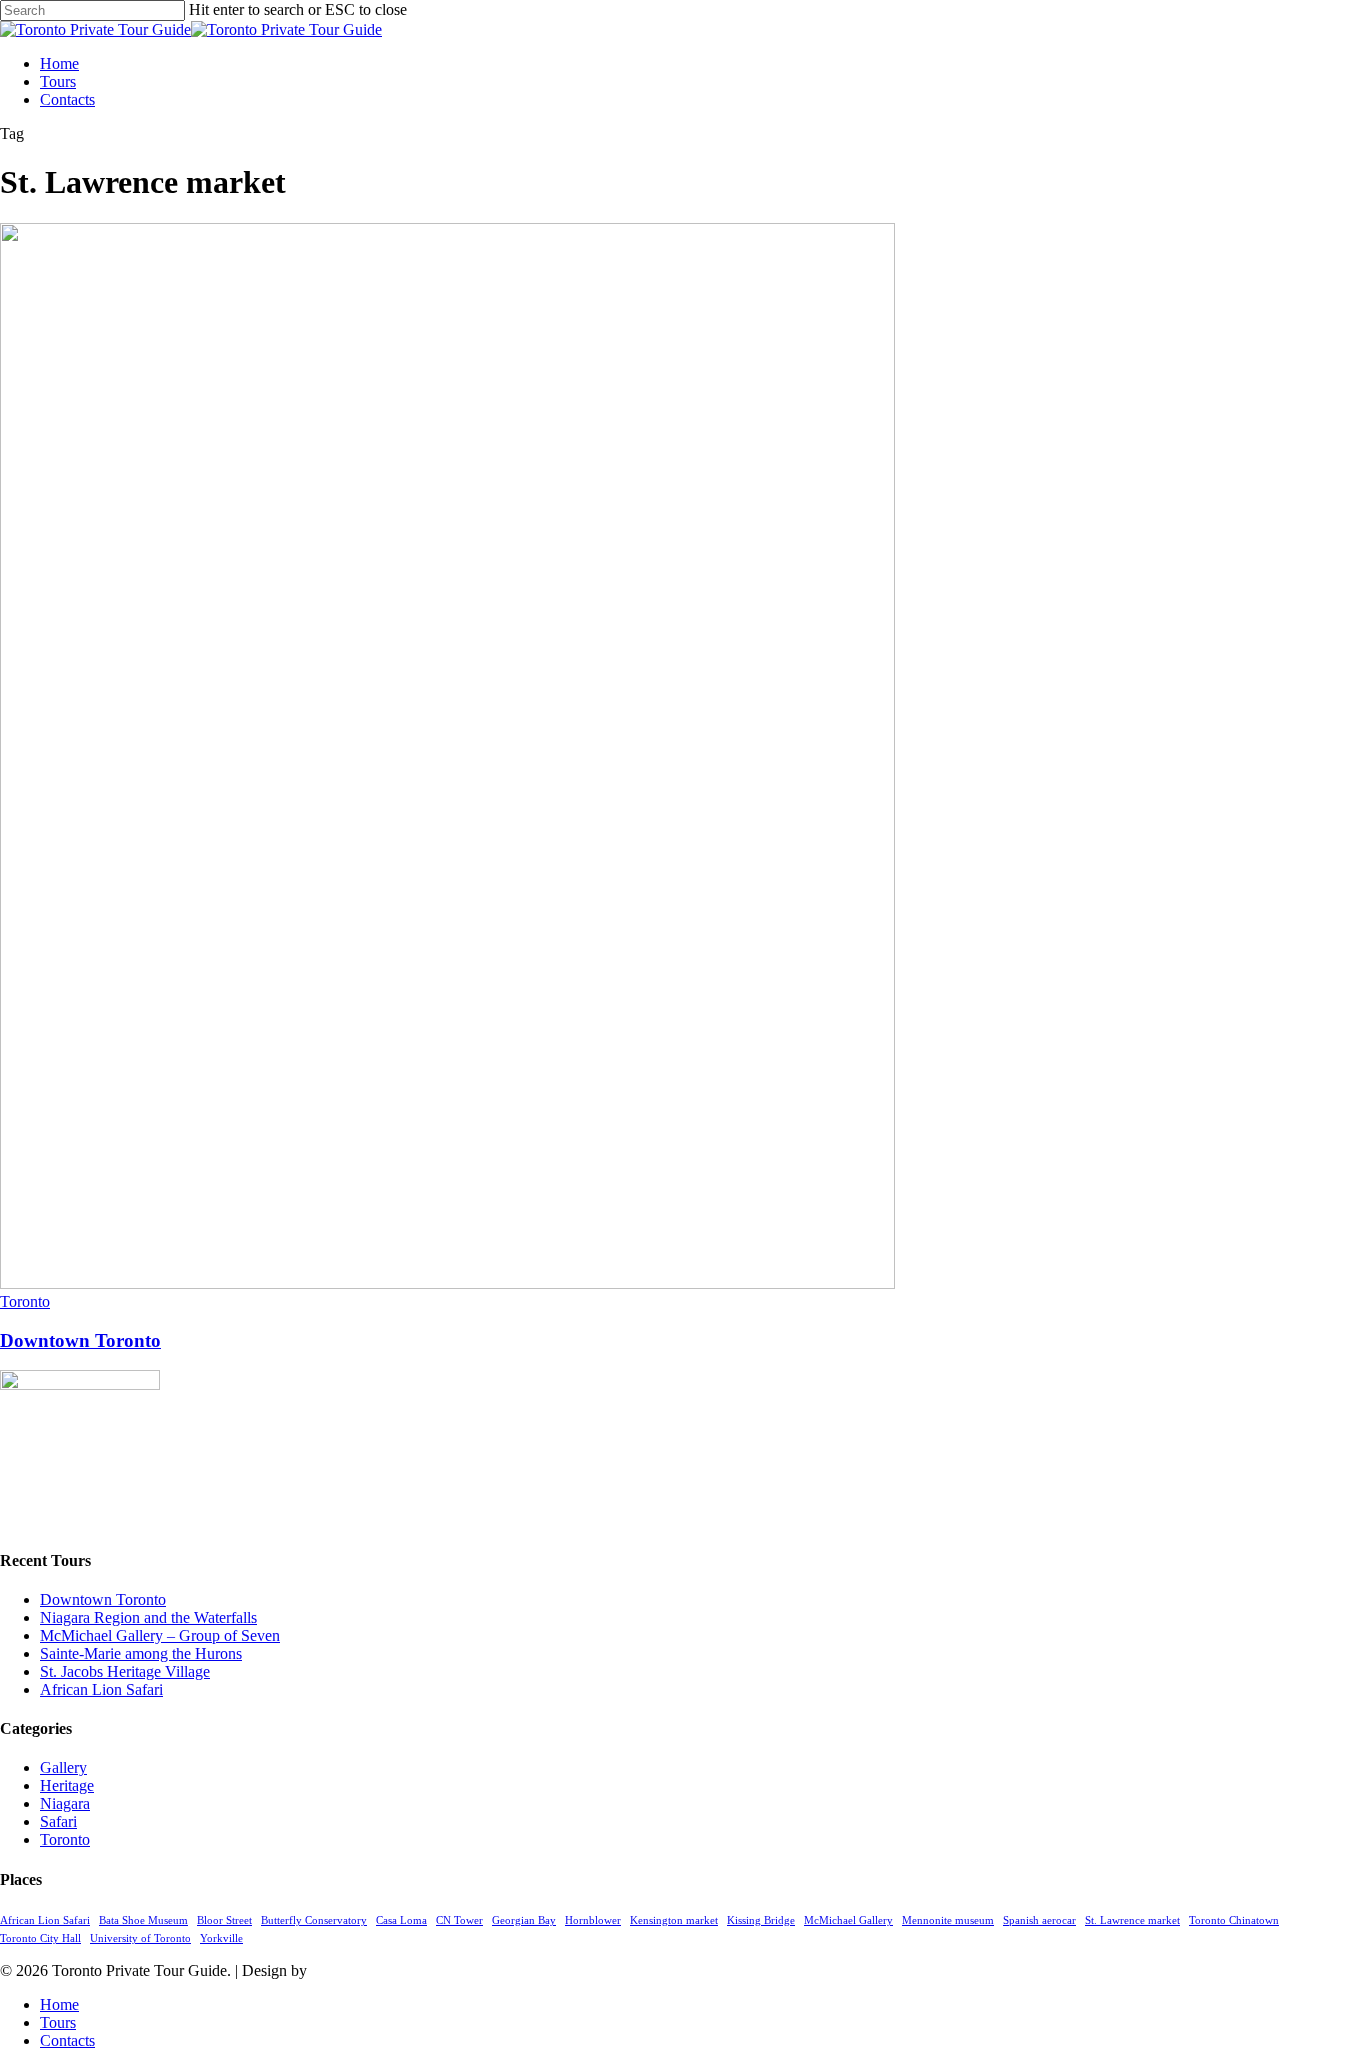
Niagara (65, 1803)
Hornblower (593, 1920)
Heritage (67, 1785)
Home (59, 2004)
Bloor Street (224, 1920)
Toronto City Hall (40, 1938)
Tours (58, 2022)
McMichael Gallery (848, 1920)
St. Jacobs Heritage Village (125, 1671)
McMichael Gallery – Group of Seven (160, 1635)
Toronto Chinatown (1234, 1920)
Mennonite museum (948, 1920)
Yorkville (221, 1938)
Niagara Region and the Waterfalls (148, 1617)
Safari (58, 1821)
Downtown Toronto (80, 1340)
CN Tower (459, 1920)
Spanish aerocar (1039, 1920)
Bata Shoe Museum (143, 1920)
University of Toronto (140, 1938)
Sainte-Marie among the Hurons (141, 1653)
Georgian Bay (524, 1920)
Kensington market (674, 1920)
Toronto (25, 1301)
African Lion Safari (101, 1689)
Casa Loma (401, 1920)
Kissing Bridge (761, 1920)
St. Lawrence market (1132, 1920)
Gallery (63, 1767)
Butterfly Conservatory (314, 1920)
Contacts (67, 2040)
